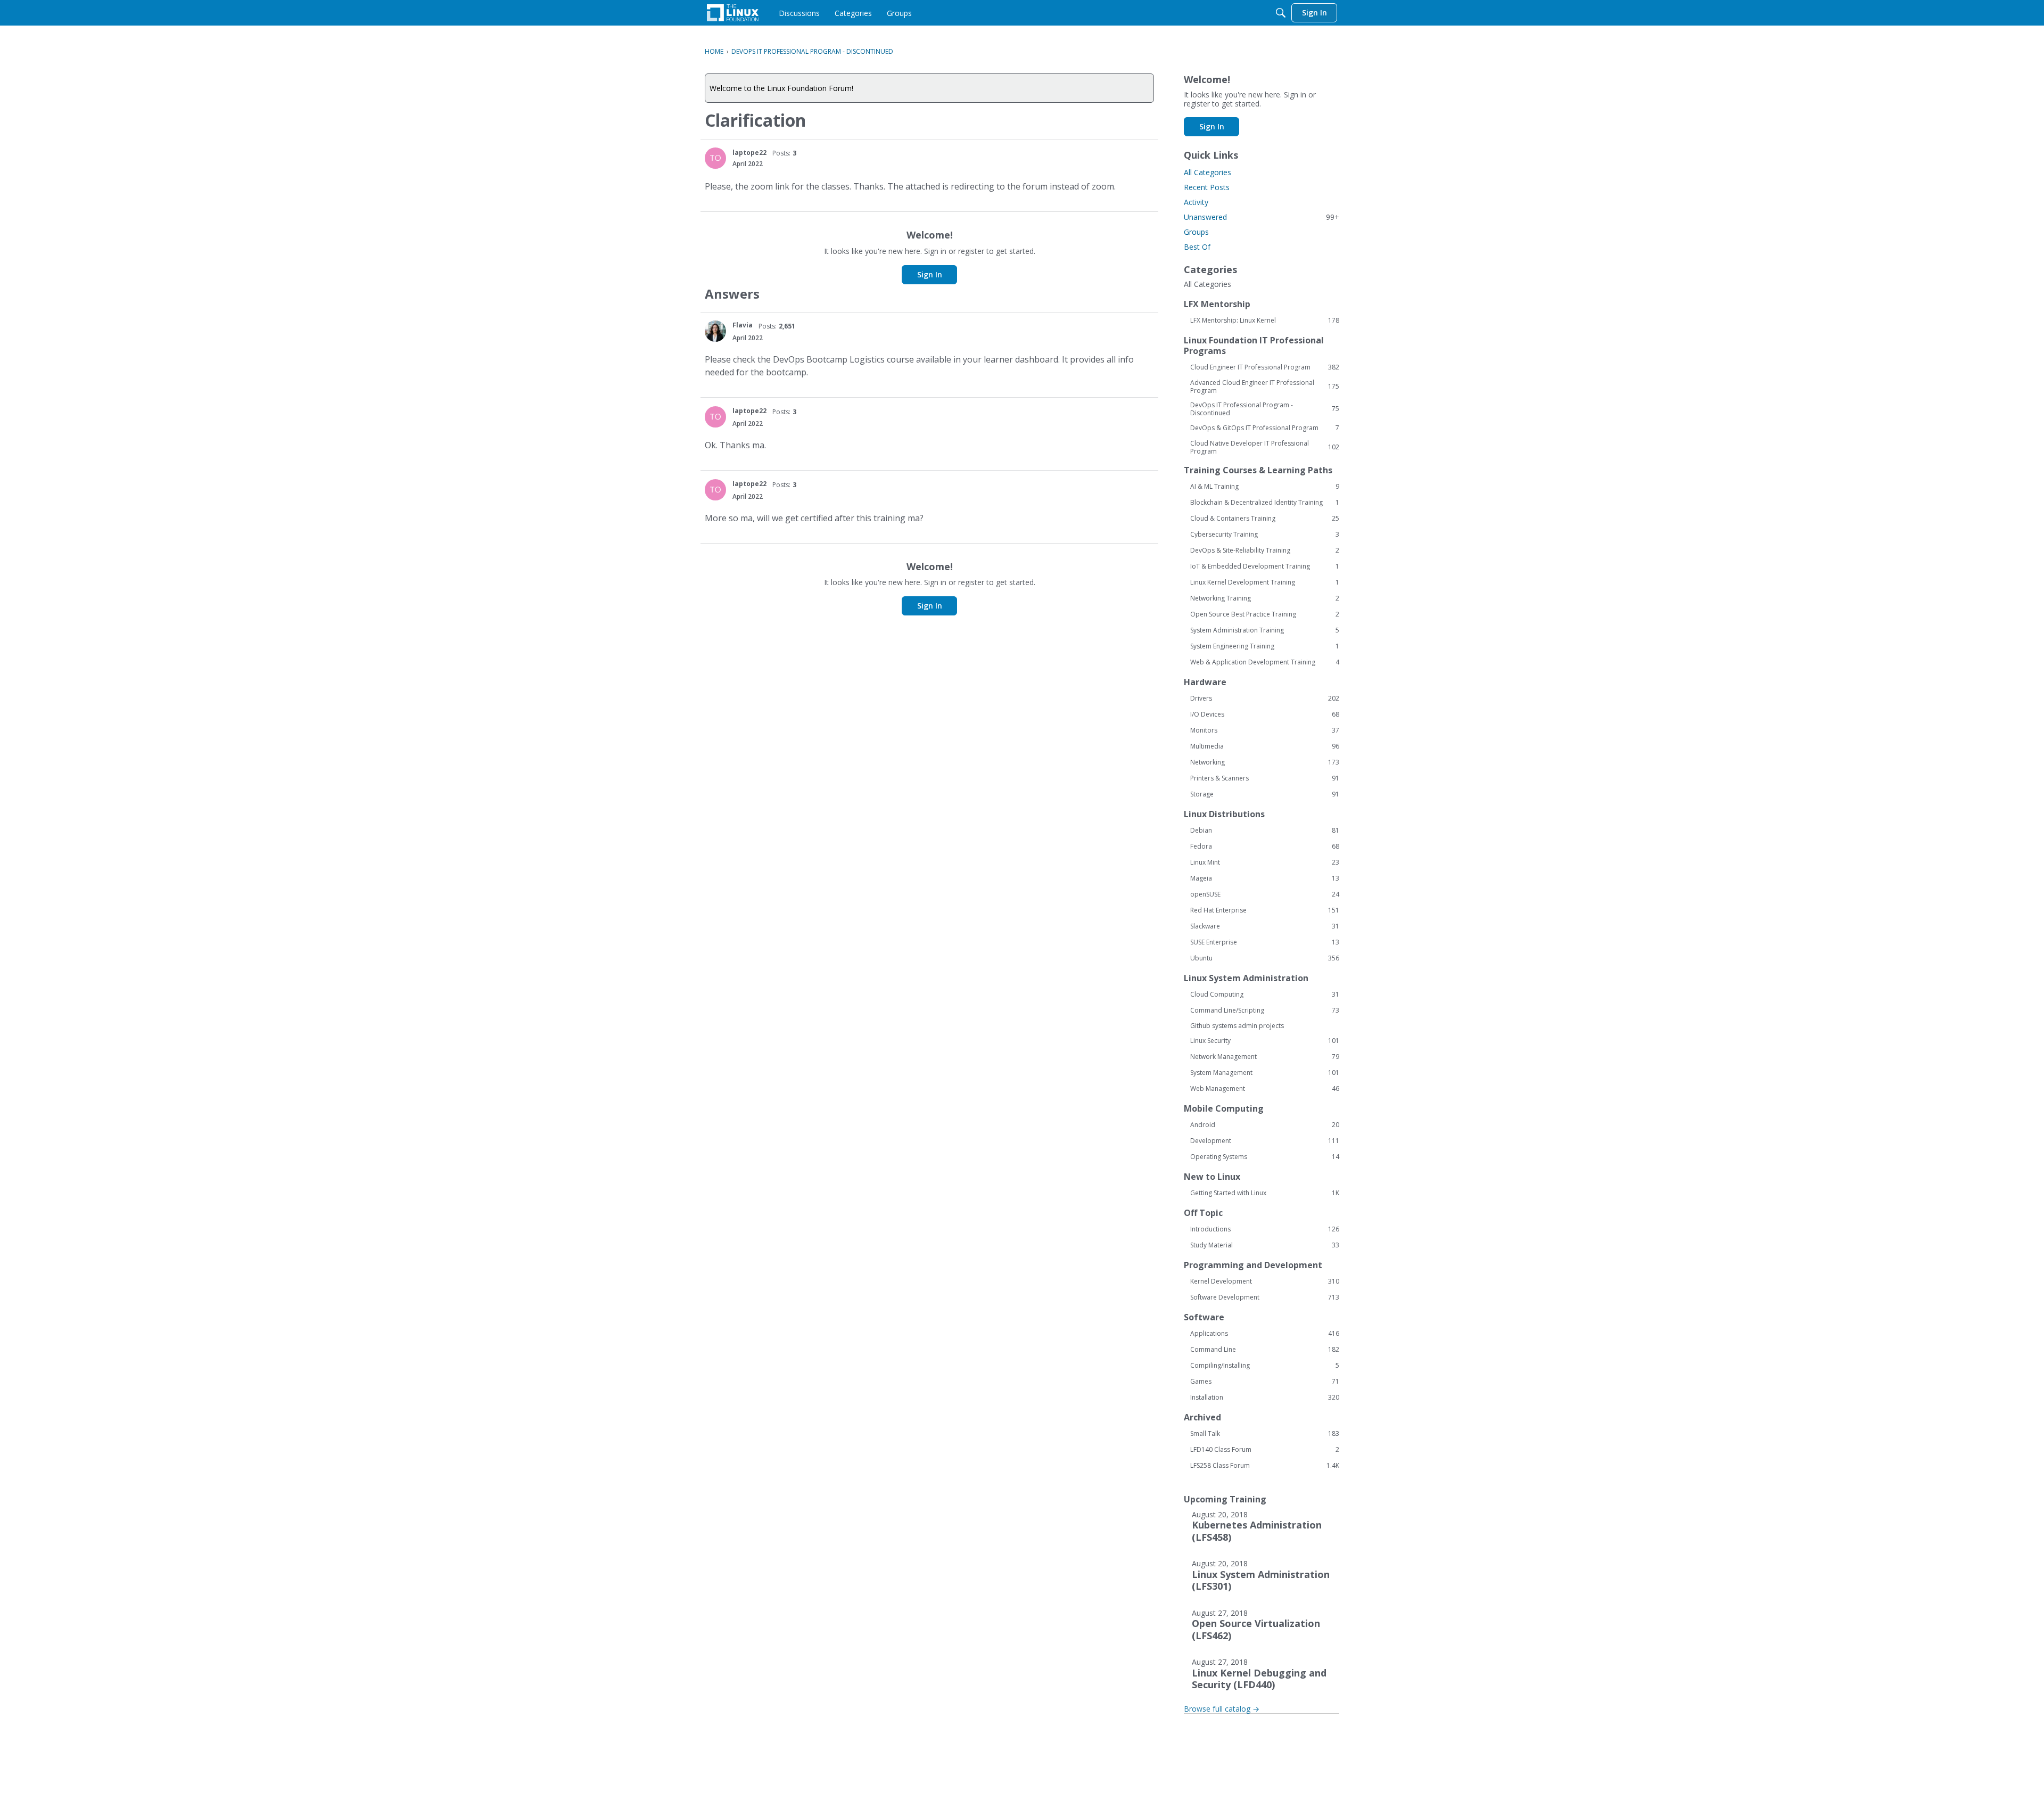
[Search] (1281, 13)
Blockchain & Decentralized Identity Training (1265, 503)
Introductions (1265, 1229)
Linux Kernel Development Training (1265, 582)
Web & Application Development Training (1265, 662)
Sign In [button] (930, 274)
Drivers (1265, 698)
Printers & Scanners (1265, 778)
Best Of (1197, 247)
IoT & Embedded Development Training (1265, 566)
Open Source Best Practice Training (1265, 614)
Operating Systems (1265, 1157)
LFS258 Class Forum (1265, 1466)
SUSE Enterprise (1265, 942)
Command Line (1265, 1350)
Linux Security (1265, 1041)
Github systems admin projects (1237, 1026)
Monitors (1265, 730)
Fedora (1265, 847)
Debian (1265, 831)
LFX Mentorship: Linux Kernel (1265, 320)
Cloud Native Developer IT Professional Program (1265, 447)
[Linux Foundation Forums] (733, 13)
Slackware (1265, 926)
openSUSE (1265, 894)
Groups (1196, 232)
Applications (1265, 1334)
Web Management (1265, 1089)
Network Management (1265, 1057)
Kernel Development (1265, 1281)
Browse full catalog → (1222, 1709)
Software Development (1265, 1297)
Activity (1196, 202)
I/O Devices (1265, 714)
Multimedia (1265, 746)
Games (1265, 1382)
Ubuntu (1265, 958)
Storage (1265, 794)
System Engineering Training (1265, 646)
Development (1265, 1141)
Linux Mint (1265, 862)
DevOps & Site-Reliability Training (1265, 550)
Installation (1265, 1398)
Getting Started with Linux (1265, 1193)
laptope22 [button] (749, 153)
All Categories (1208, 172)
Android (1265, 1125)
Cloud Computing (1265, 995)
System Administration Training (1265, 630)
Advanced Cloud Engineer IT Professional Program (1265, 387)
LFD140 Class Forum (1265, 1450)
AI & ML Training (1265, 487)
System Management (1265, 1073)
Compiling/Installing (1265, 1366)
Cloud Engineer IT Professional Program (1265, 367)
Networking (1265, 762)
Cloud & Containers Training (1265, 519)
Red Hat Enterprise (1265, 910)
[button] (715, 158)
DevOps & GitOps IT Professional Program (1265, 428)
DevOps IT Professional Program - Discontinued (1265, 409)
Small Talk (1265, 1434)
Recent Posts (1207, 187)
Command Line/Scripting (1265, 1010)
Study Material (1265, 1245)
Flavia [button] (743, 325)
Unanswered (1262, 217)
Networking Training (1265, 598)
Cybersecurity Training (1265, 535)
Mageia (1265, 878)
